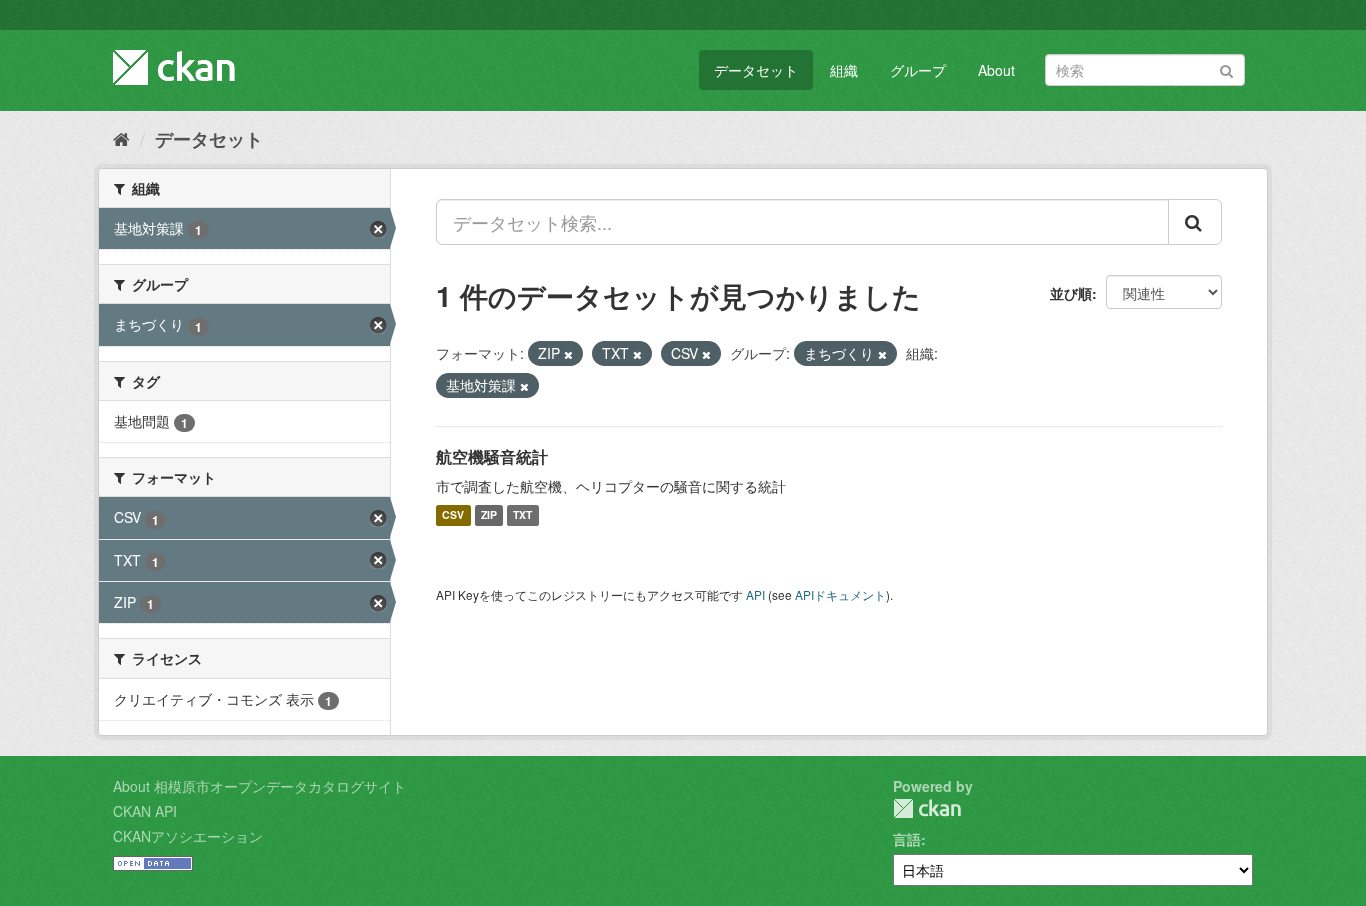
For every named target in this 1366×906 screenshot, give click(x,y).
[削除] (568, 354)
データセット (756, 70)
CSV (453, 515)
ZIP (489, 515)
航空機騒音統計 (492, 456)
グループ (918, 70)
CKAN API (145, 811)
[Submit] (1226, 68)
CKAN (927, 808)
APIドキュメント (840, 594)
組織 (844, 70)
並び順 (1071, 293)
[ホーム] (121, 138)
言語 (907, 839)
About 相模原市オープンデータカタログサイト (259, 786)
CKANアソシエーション (188, 836)
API (755, 594)
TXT (522, 515)
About (996, 70)
